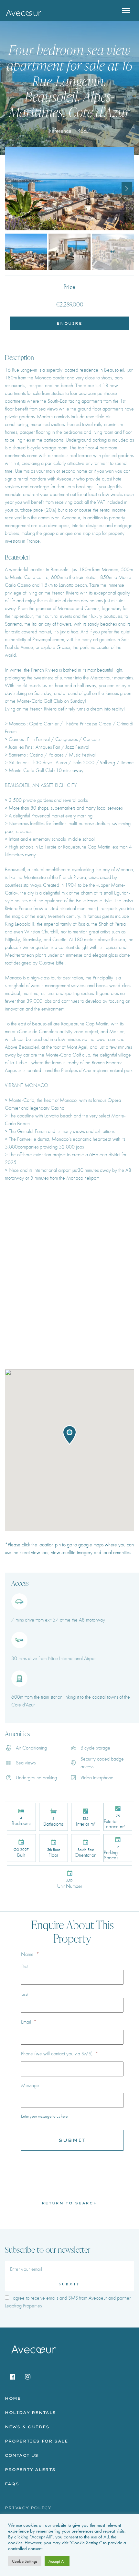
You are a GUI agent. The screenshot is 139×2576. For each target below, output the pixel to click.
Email (29, 2022)
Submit (69, 2284)
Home (13, 2398)
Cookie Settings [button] (25, 2561)
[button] (127, 189)
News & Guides (27, 2427)
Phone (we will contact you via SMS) (60, 2054)
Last (25, 1994)
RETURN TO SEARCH (69, 2203)
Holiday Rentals (30, 2413)
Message (30, 2085)
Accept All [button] (57, 2561)
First (25, 1966)
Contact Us (22, 2455)
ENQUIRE (69, 323)
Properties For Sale (36, 2441)
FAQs (12, 2484)
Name (30, 1954)
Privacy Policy (28, 2508)
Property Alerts (30, 2470)
